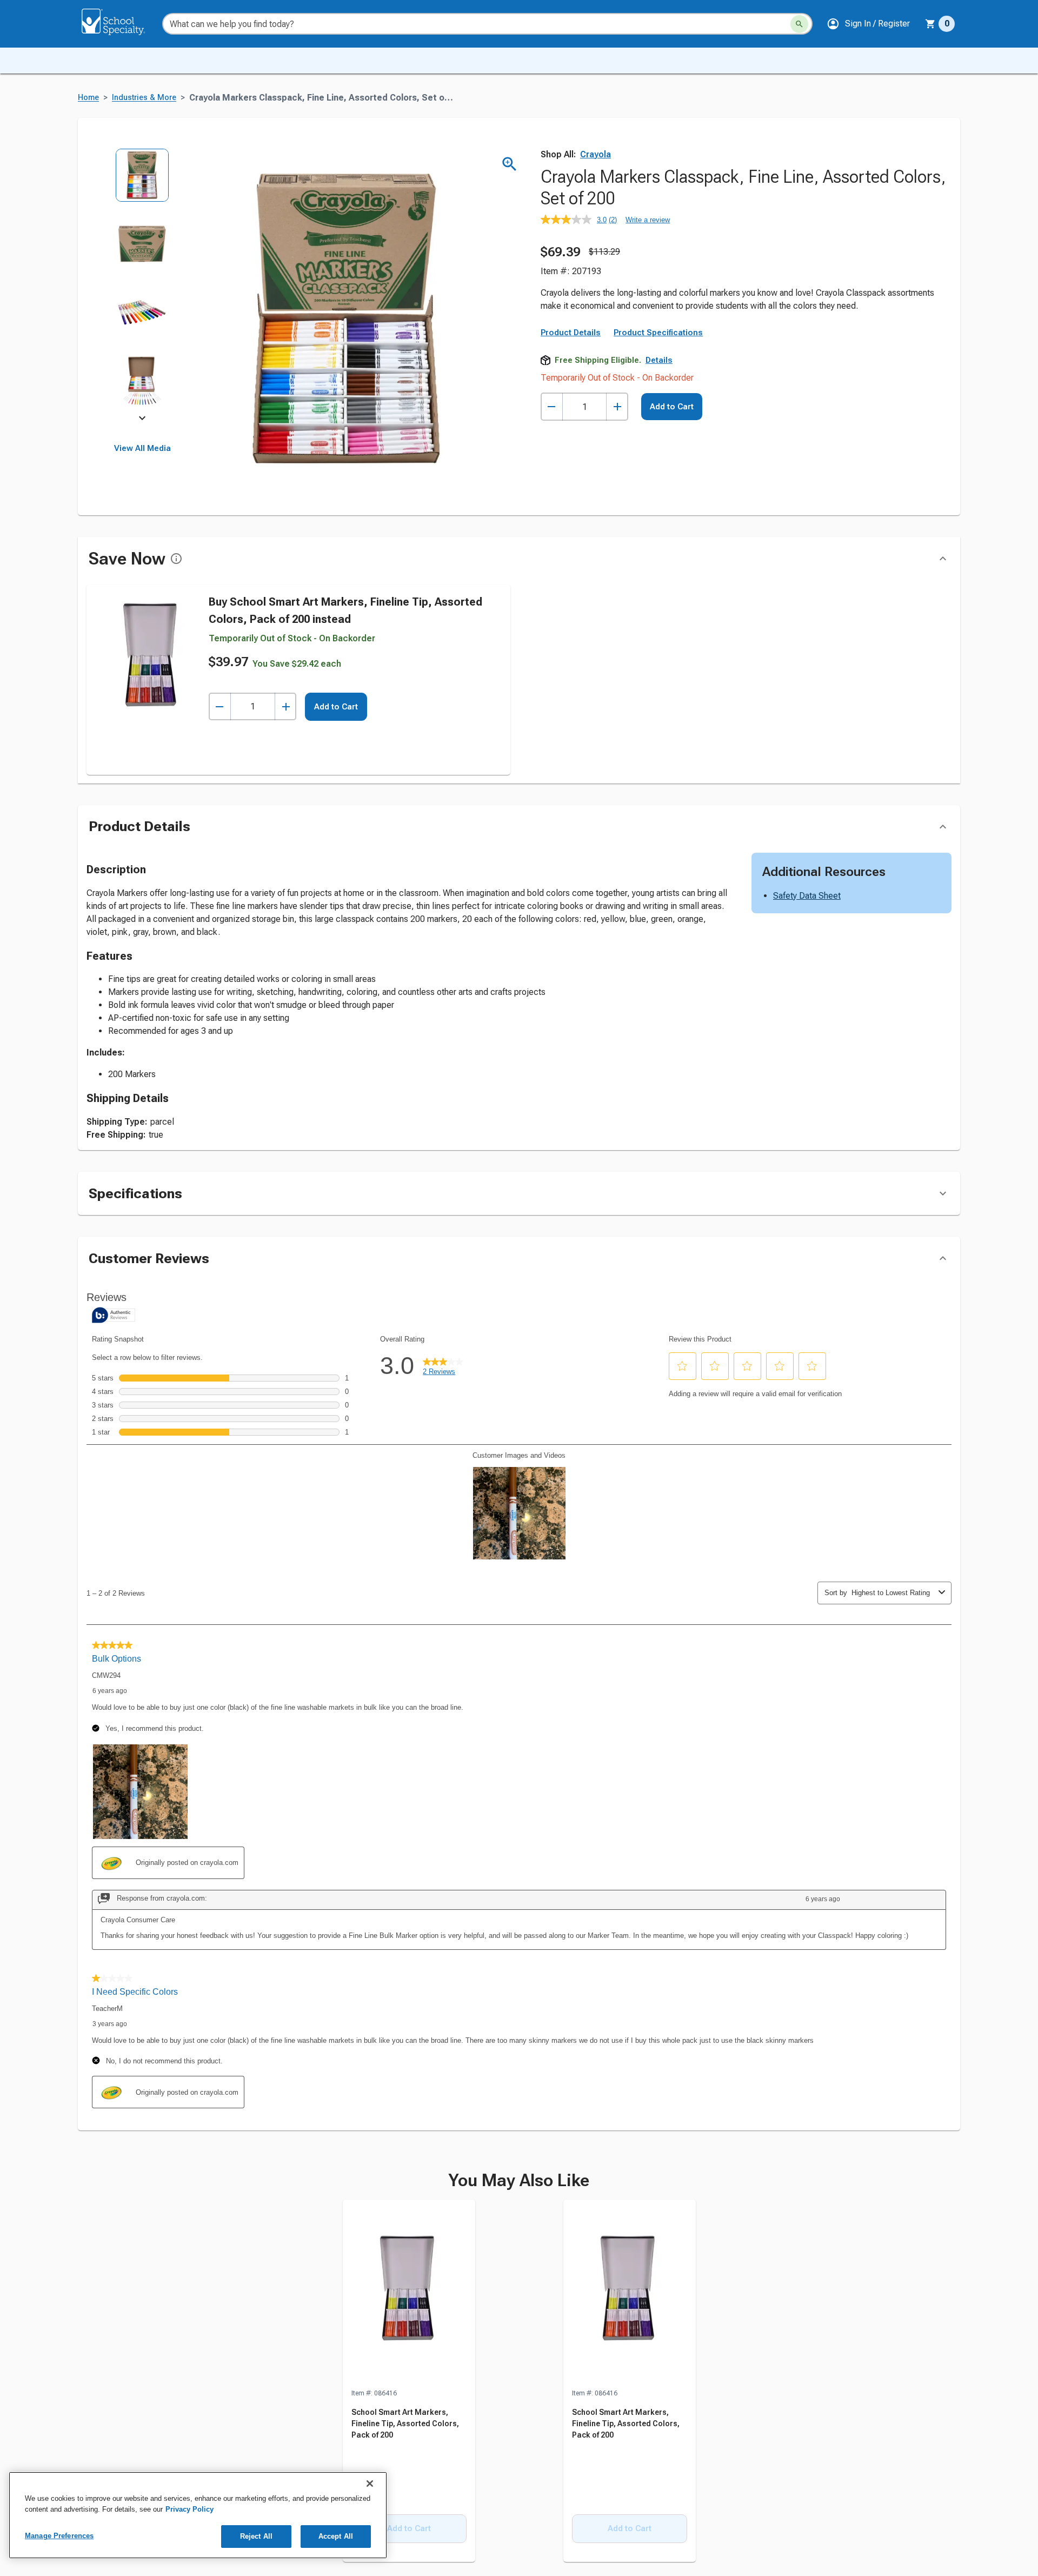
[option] (142, 182)
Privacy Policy (189, 2509)
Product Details (571, 333)
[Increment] (617, 407)
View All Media (142, 448)
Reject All (256, 2536)
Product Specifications (658, 333)
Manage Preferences (59, 2536)
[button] (868, 24)
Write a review (648, 220)
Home (88, 98)
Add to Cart (672, 407)
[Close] (370, 2484)
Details (659, 360)
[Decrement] (552, 407)
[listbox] (142, 285)
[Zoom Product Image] (510, 164)
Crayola (595, 154)
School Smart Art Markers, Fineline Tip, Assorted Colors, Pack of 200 (405, 2424)
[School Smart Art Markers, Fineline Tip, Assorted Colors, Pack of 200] (409, 2294)
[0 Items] (930, 24)
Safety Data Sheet (807, 896)
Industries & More (144, 98)
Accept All (336, 2536)
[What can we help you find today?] (799, 24)
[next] (142, 420)
